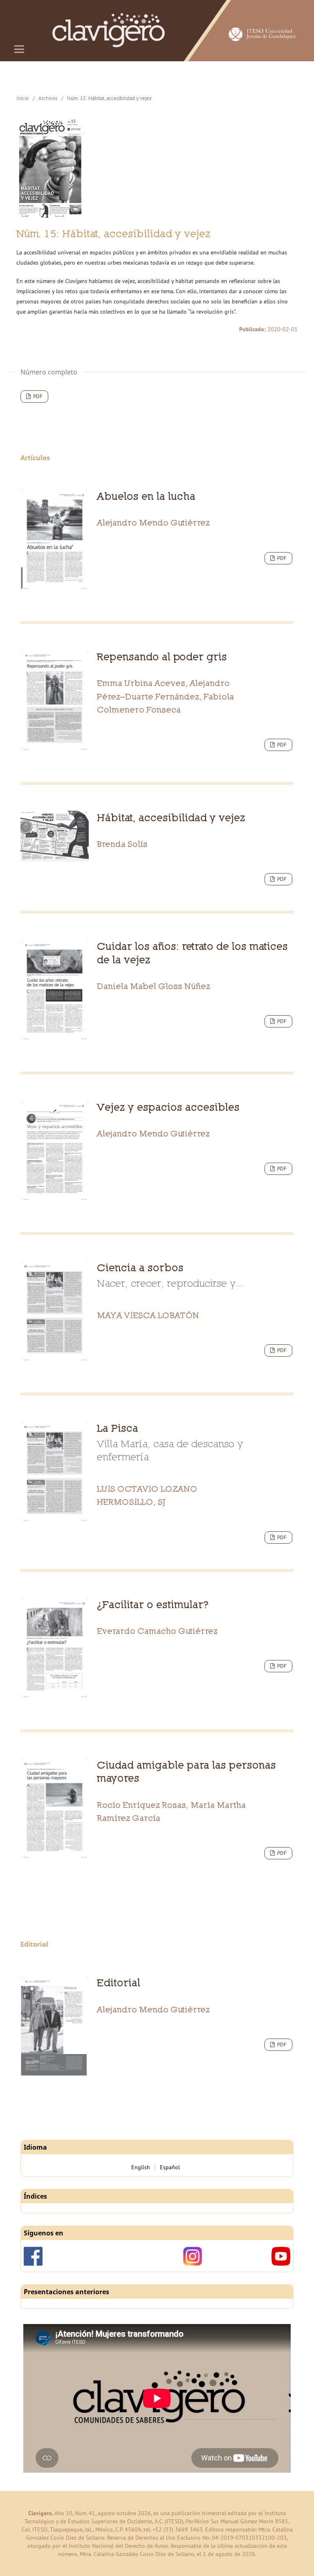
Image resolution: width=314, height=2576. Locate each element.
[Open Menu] (19, 49)
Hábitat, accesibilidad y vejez (171, 817)
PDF (37, 396)
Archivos (48, 98)
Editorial (119, 1982)
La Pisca (170, 1442)
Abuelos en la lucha (146, 496)
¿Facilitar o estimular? (153, 1604)
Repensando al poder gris (162, 656)
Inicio (22, 98)
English (141, 2167)
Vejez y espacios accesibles (168, 1107)
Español (170, 2167)
